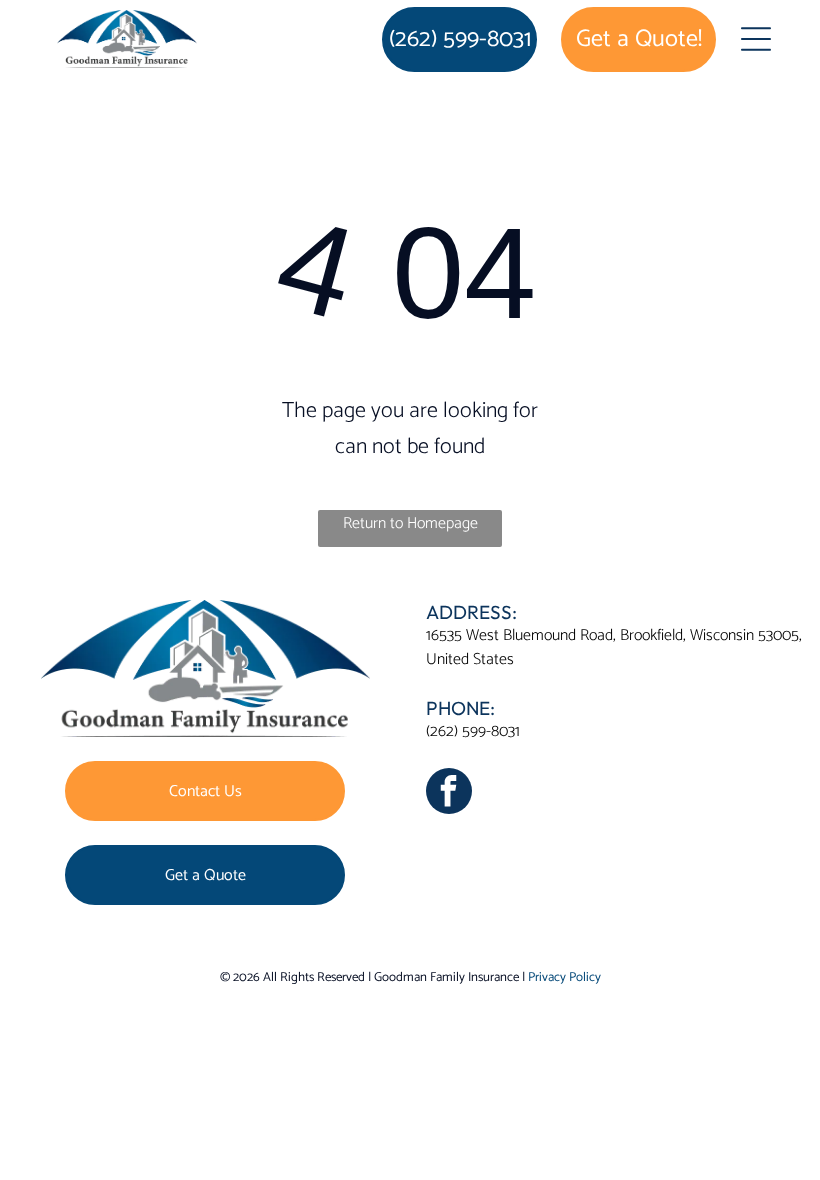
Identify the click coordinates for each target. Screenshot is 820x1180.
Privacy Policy (564, 977)
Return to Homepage (410, 523)
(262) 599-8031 (473, 731)
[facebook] (449, 793)
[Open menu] (756, 39)
